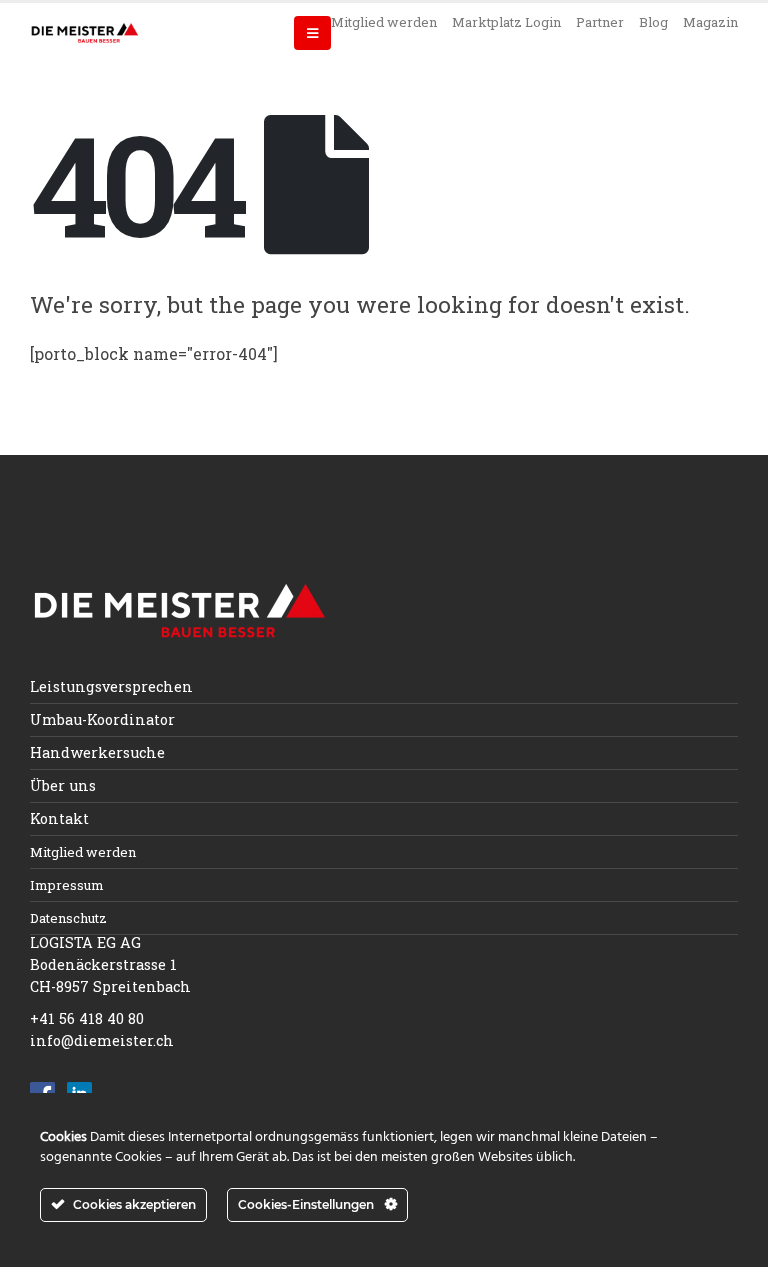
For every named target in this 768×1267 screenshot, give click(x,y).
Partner (600, 22)
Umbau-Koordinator (102, 719)
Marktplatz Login (506, 22)
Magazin (710, 22)
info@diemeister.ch (102, 1040)
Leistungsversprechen (111, 686)
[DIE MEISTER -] (85, 33)
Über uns (63, 785)
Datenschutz (68, 918)
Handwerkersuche (97, 752)
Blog (653, 22)
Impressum (67, 885)
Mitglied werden (384, 22)
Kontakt (59, 818)
